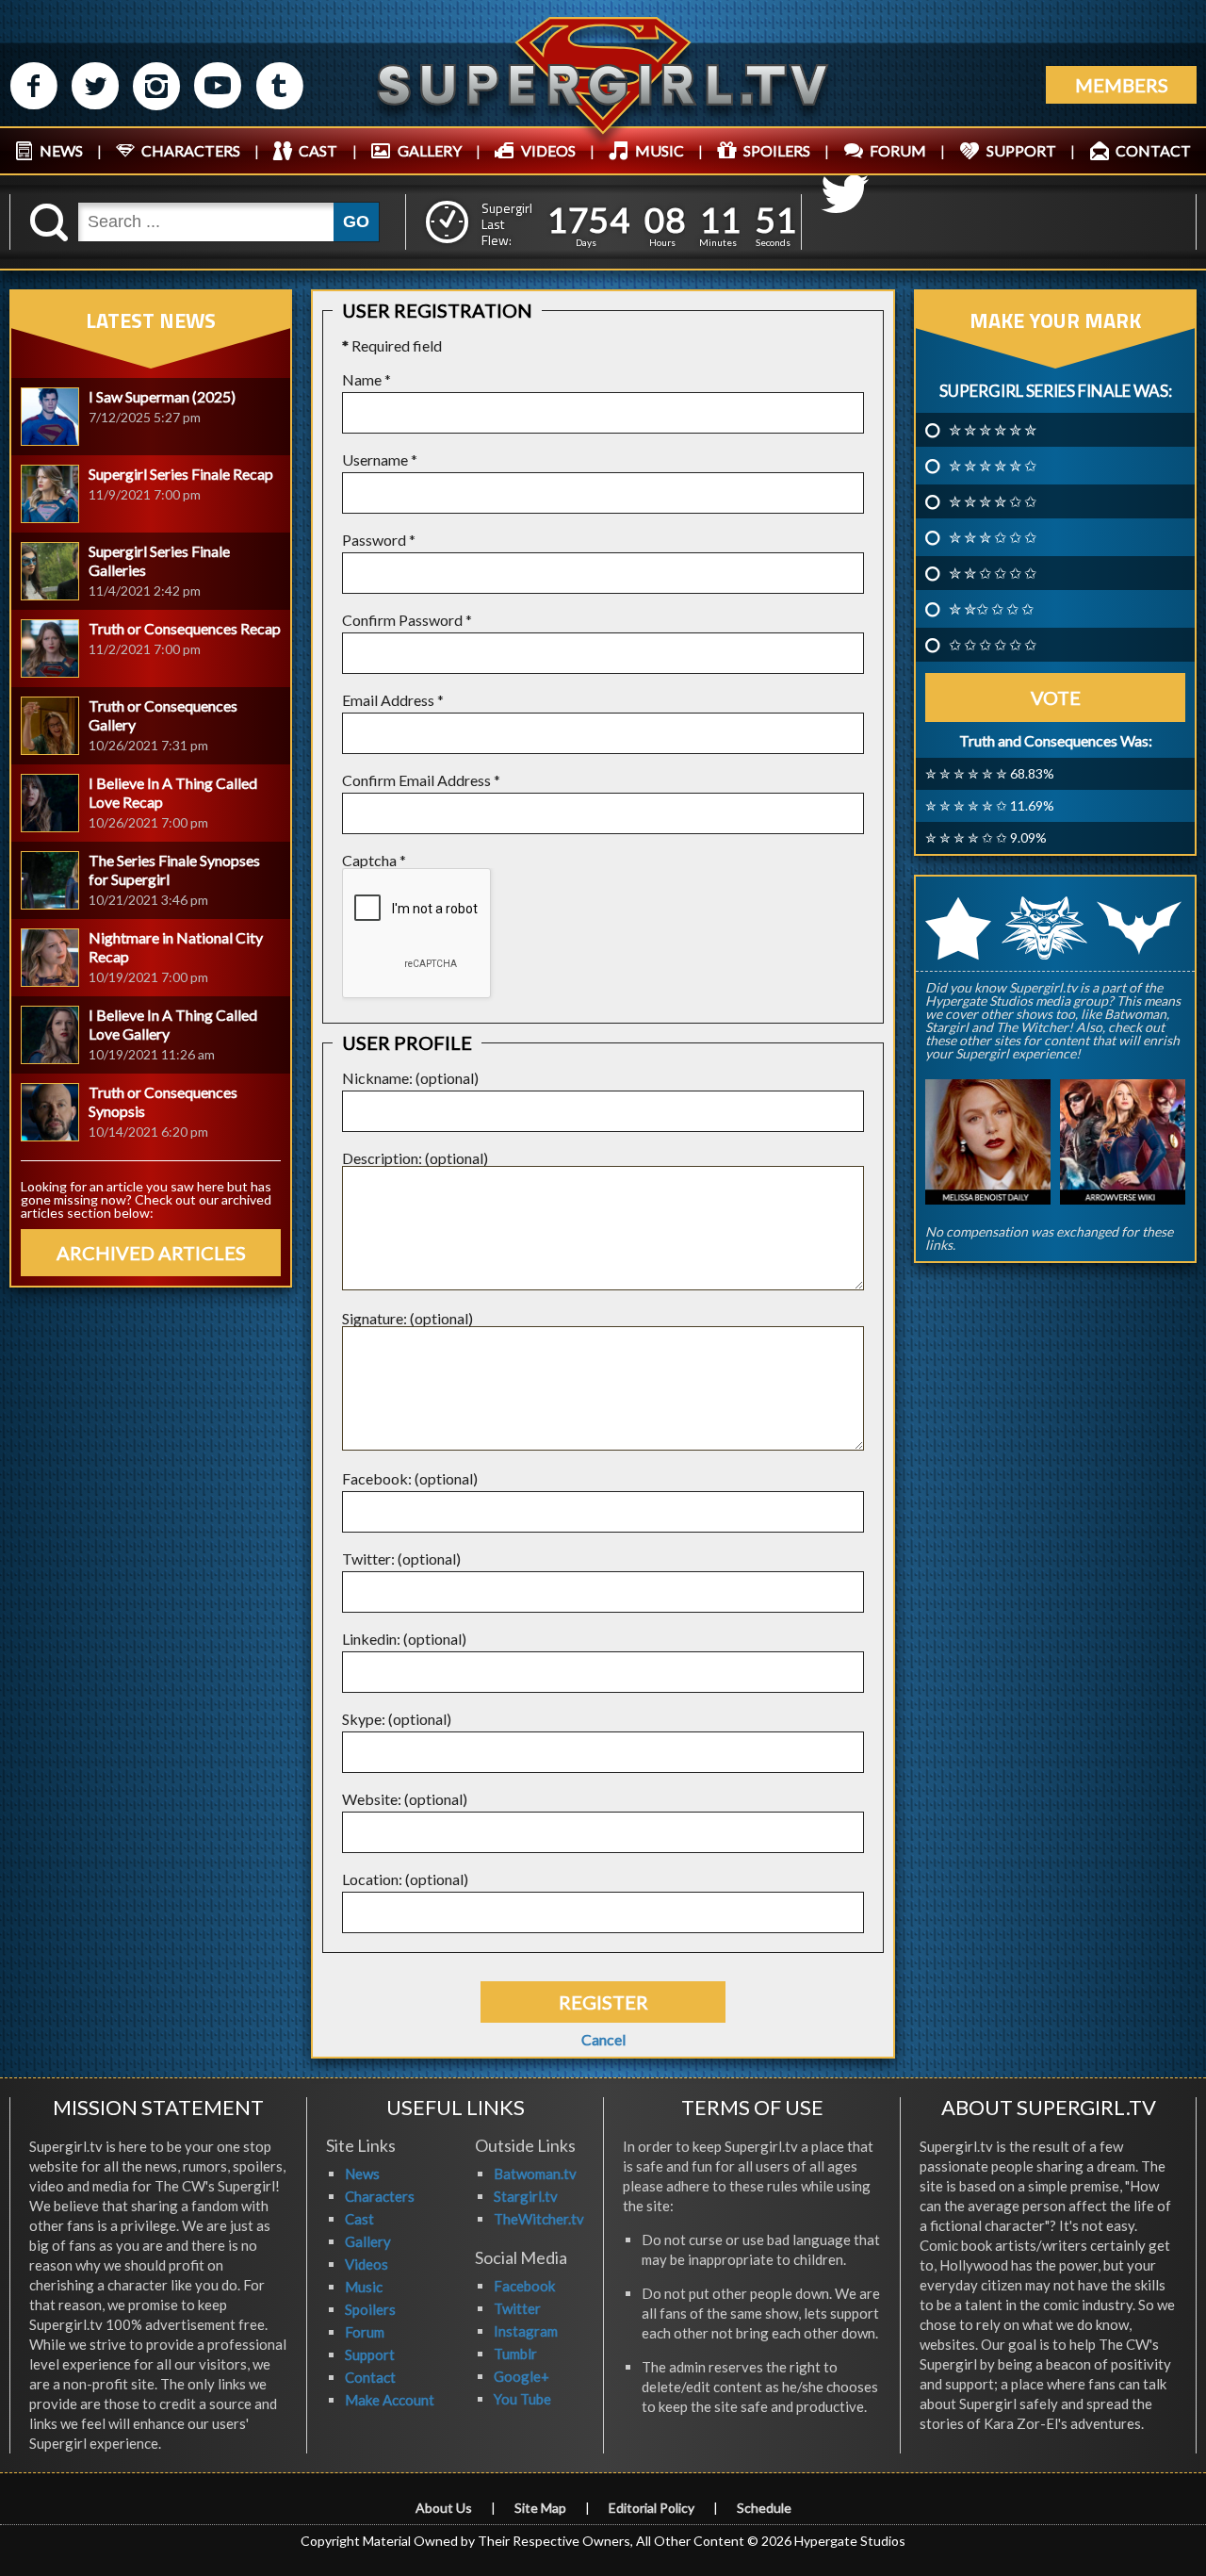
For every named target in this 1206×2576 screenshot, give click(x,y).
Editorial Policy (652, 2508)
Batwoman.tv (535, 2174)
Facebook (524, 2286)
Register (603, 2002)
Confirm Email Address (421, 780)
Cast (359, 2219)
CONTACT (1153, 150)
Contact (370, 2377)
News (362, 2174)
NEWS (61, 150)
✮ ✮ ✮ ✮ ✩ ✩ (993, 501)
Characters (380, 2196)
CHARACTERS (191, 150)
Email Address (393, 700)
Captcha (374, 860)
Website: (372, 1799)
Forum (365, 2332)
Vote (1056, 697)
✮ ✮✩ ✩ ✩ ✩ (991, 609)
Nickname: (377, 1078)
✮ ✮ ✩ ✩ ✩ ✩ (993, 573)
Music (364, 2287)
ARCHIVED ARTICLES (151, 1253)
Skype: (364, 1719)
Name (367, 379)
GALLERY (430, 150)
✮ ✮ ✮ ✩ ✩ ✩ (993, 537)
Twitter (517, 2308)
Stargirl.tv (526, 2196)
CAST (318, 150)
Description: (382, 1158)
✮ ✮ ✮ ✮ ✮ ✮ (993, 430)
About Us (444, 2508)
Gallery (368, 2241)
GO (356, 222)
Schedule (764, 2508)
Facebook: (377, 1478)
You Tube (522, 2399)
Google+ (522, 2376)
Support (370, 2354)
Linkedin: (371, 1639)
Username (380, 459)
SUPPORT (1021, 150)
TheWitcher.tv (539, 2219)
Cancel (603, 2040)
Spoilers (370, 2309)
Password (379, 540)
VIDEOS (548, 150)
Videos (367, 2264)
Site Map (540, 2508)
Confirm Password (407, 620)
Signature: (375, 1318)
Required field (392, 345)
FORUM (898, 150)
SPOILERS (777, 150)
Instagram (526, 2331)
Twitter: (368, 1559)
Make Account (390, 2400)
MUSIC (660, 150)
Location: (372, 1879)
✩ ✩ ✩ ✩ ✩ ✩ (993, 645)
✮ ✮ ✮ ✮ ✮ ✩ (993, 466)
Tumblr (515, 2354)
